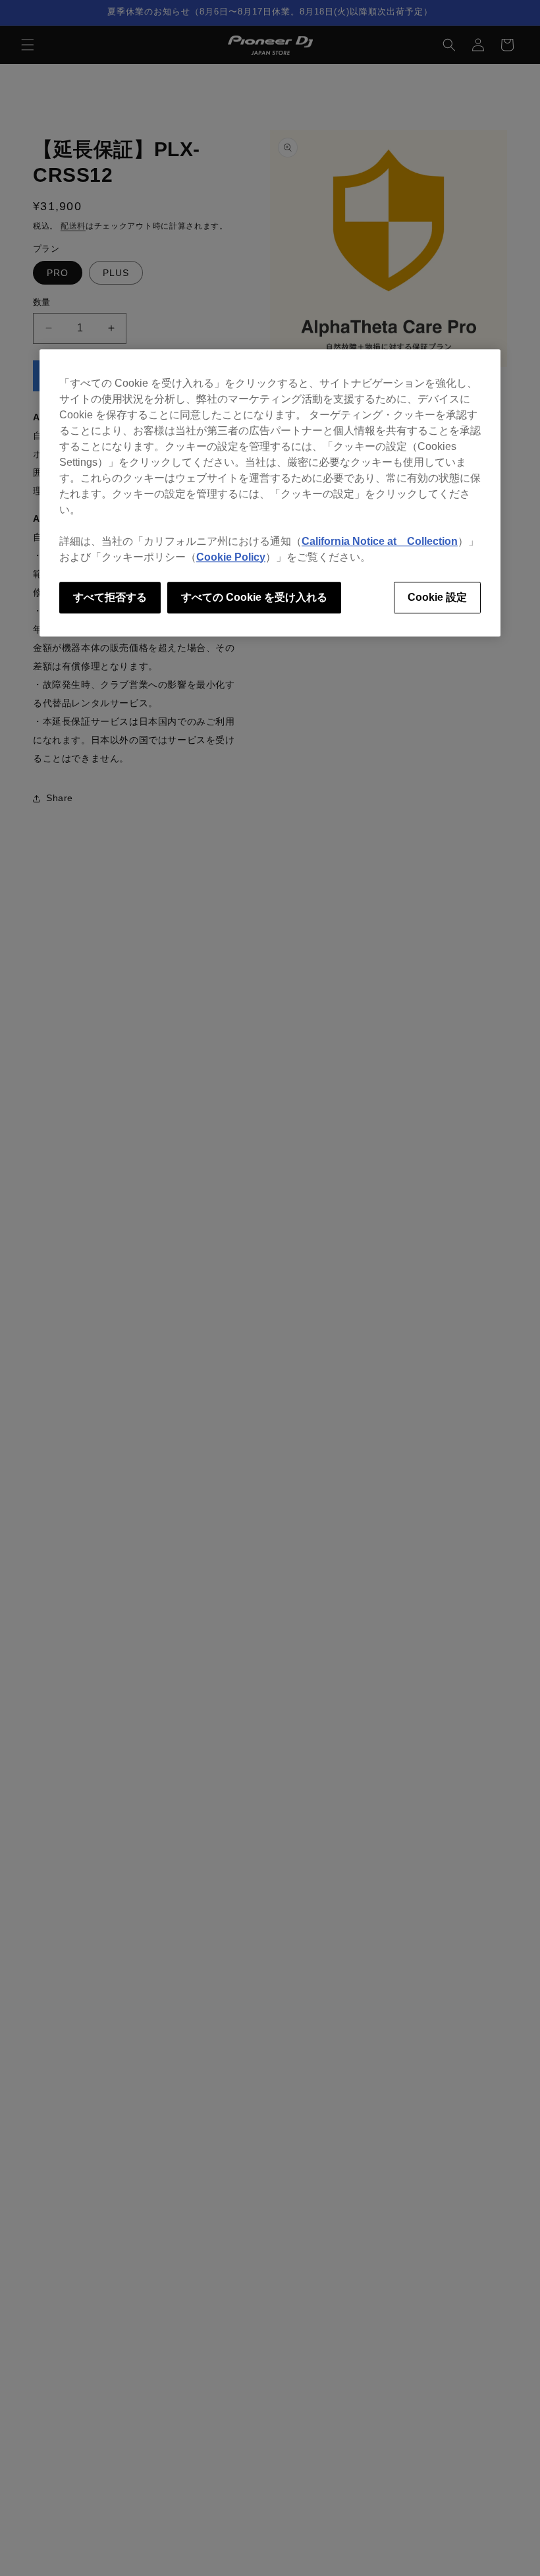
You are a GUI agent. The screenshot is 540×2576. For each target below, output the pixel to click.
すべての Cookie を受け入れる (254, 597)
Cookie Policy (231, 557)
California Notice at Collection (380, 541)
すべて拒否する (110, 597)
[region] (270, 493)
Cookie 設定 (437, 597)
